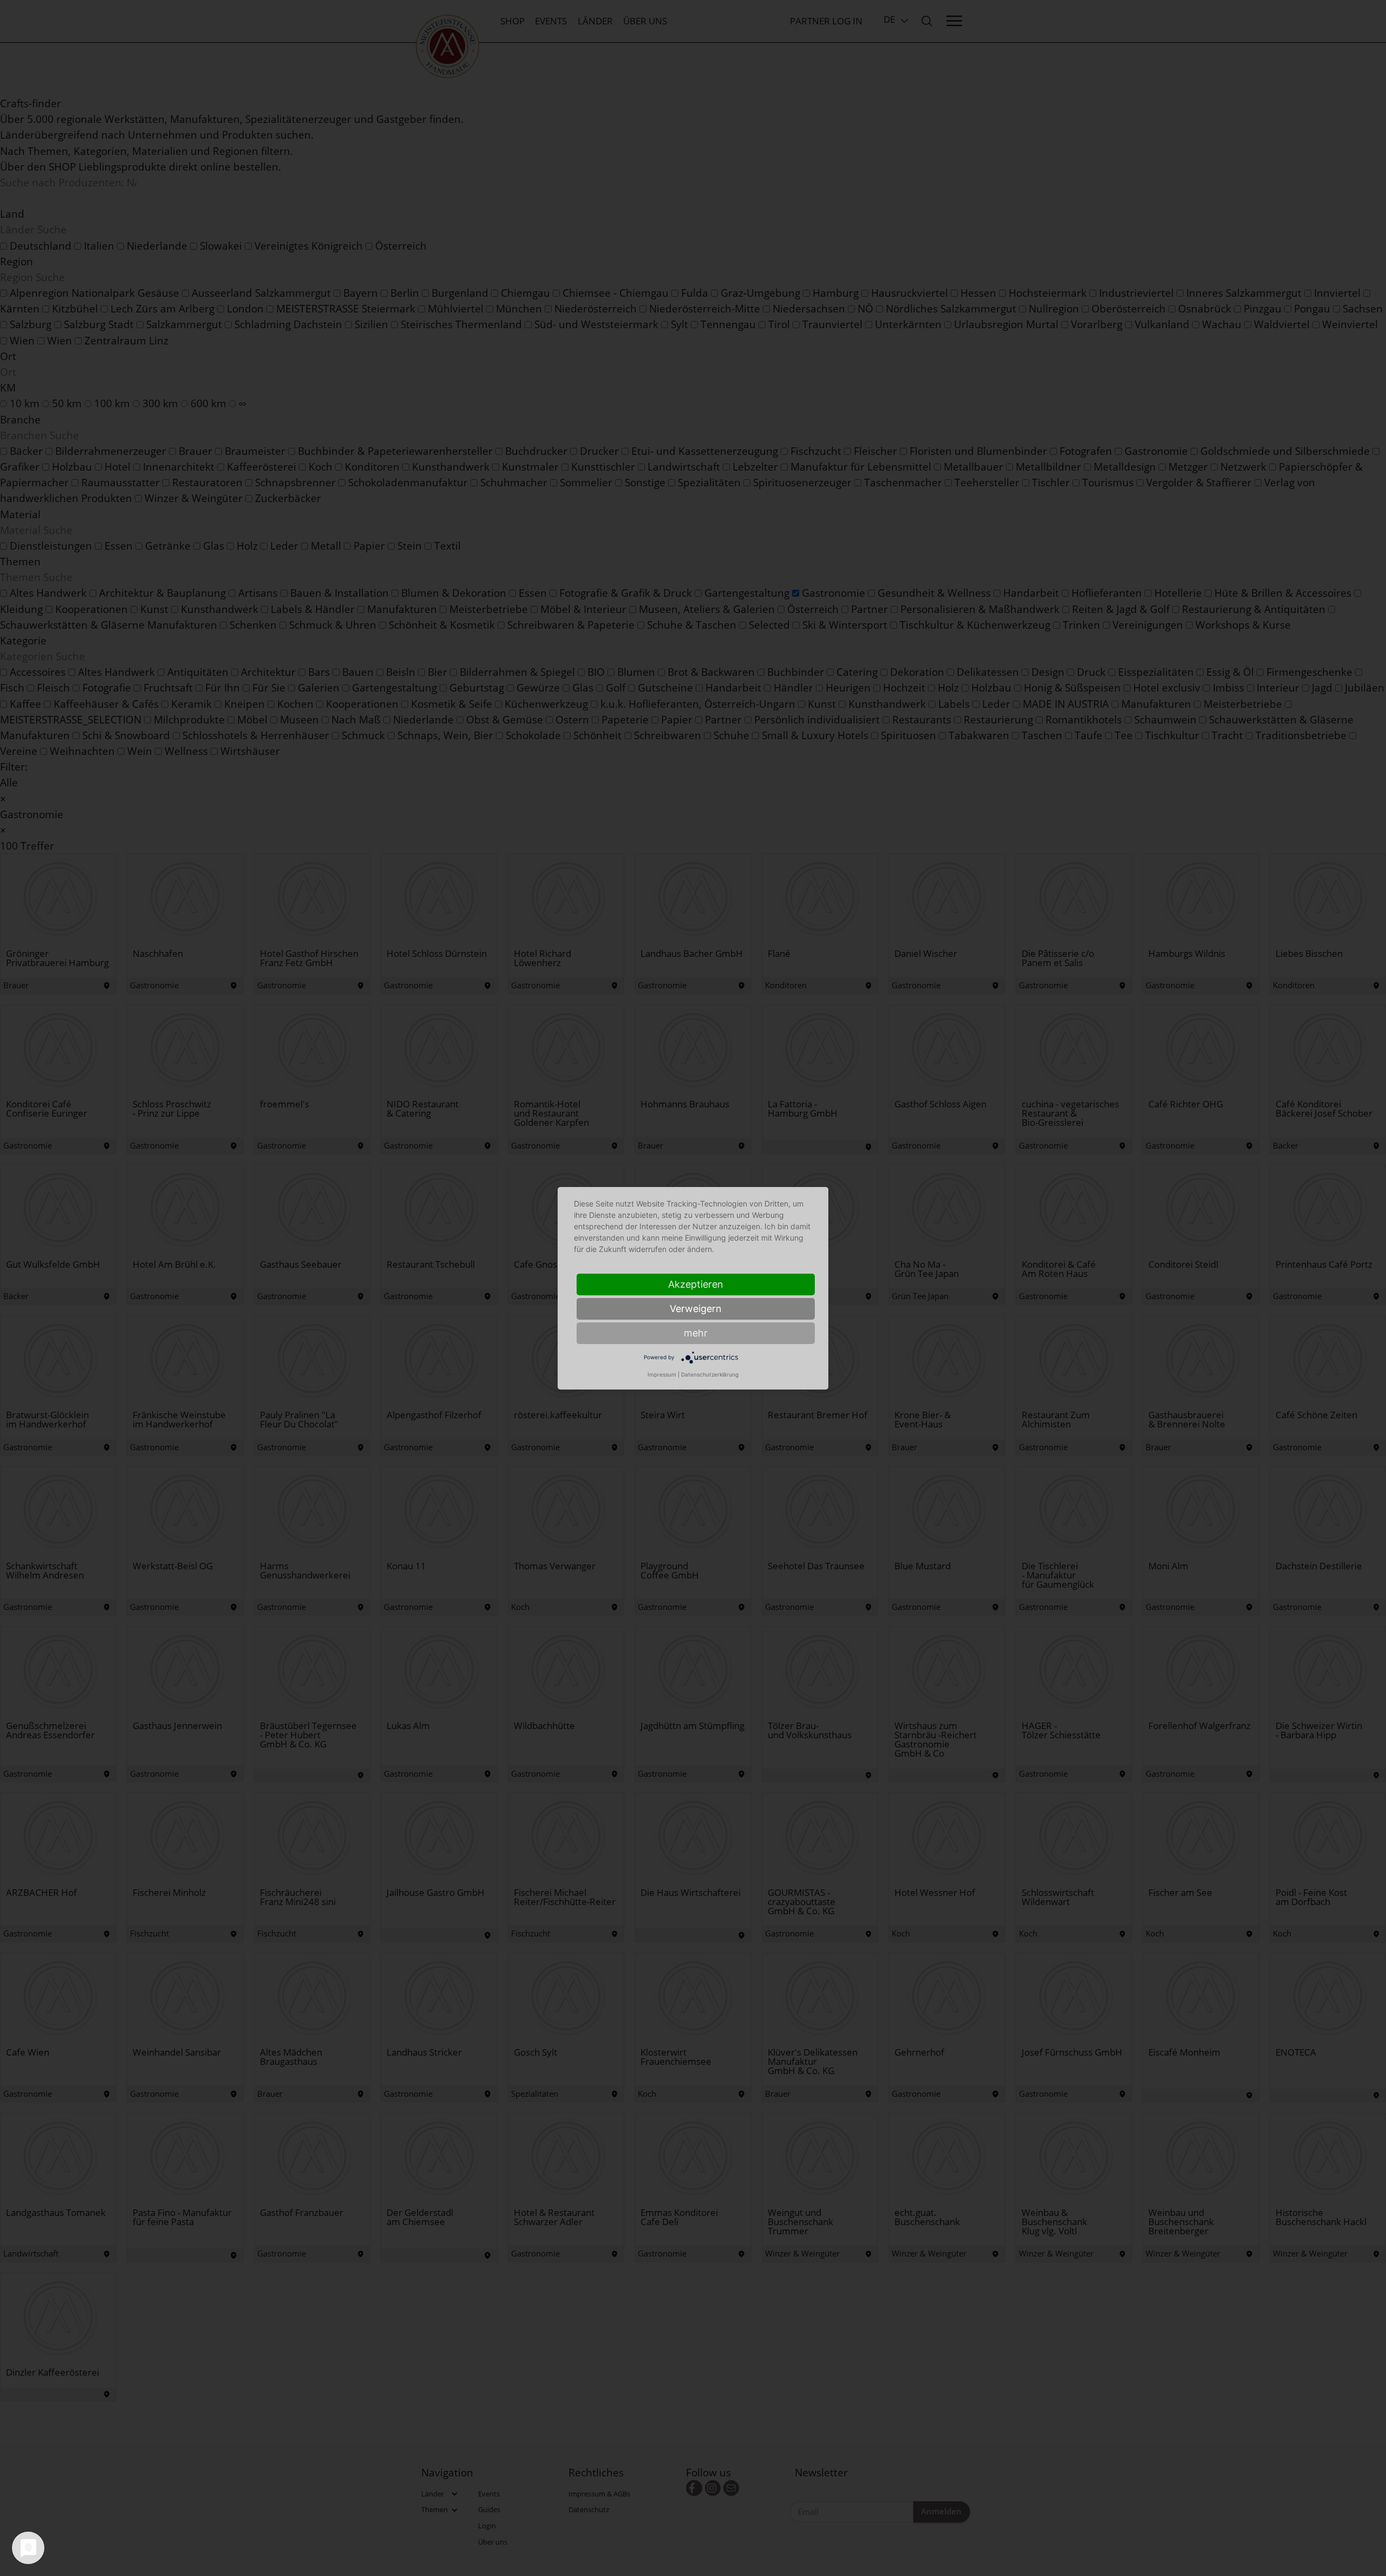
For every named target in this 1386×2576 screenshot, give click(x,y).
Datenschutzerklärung (710, 1374)
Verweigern (696, 1309)
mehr (696, 1333)
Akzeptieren (696, 1284)
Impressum (662, 1374)
